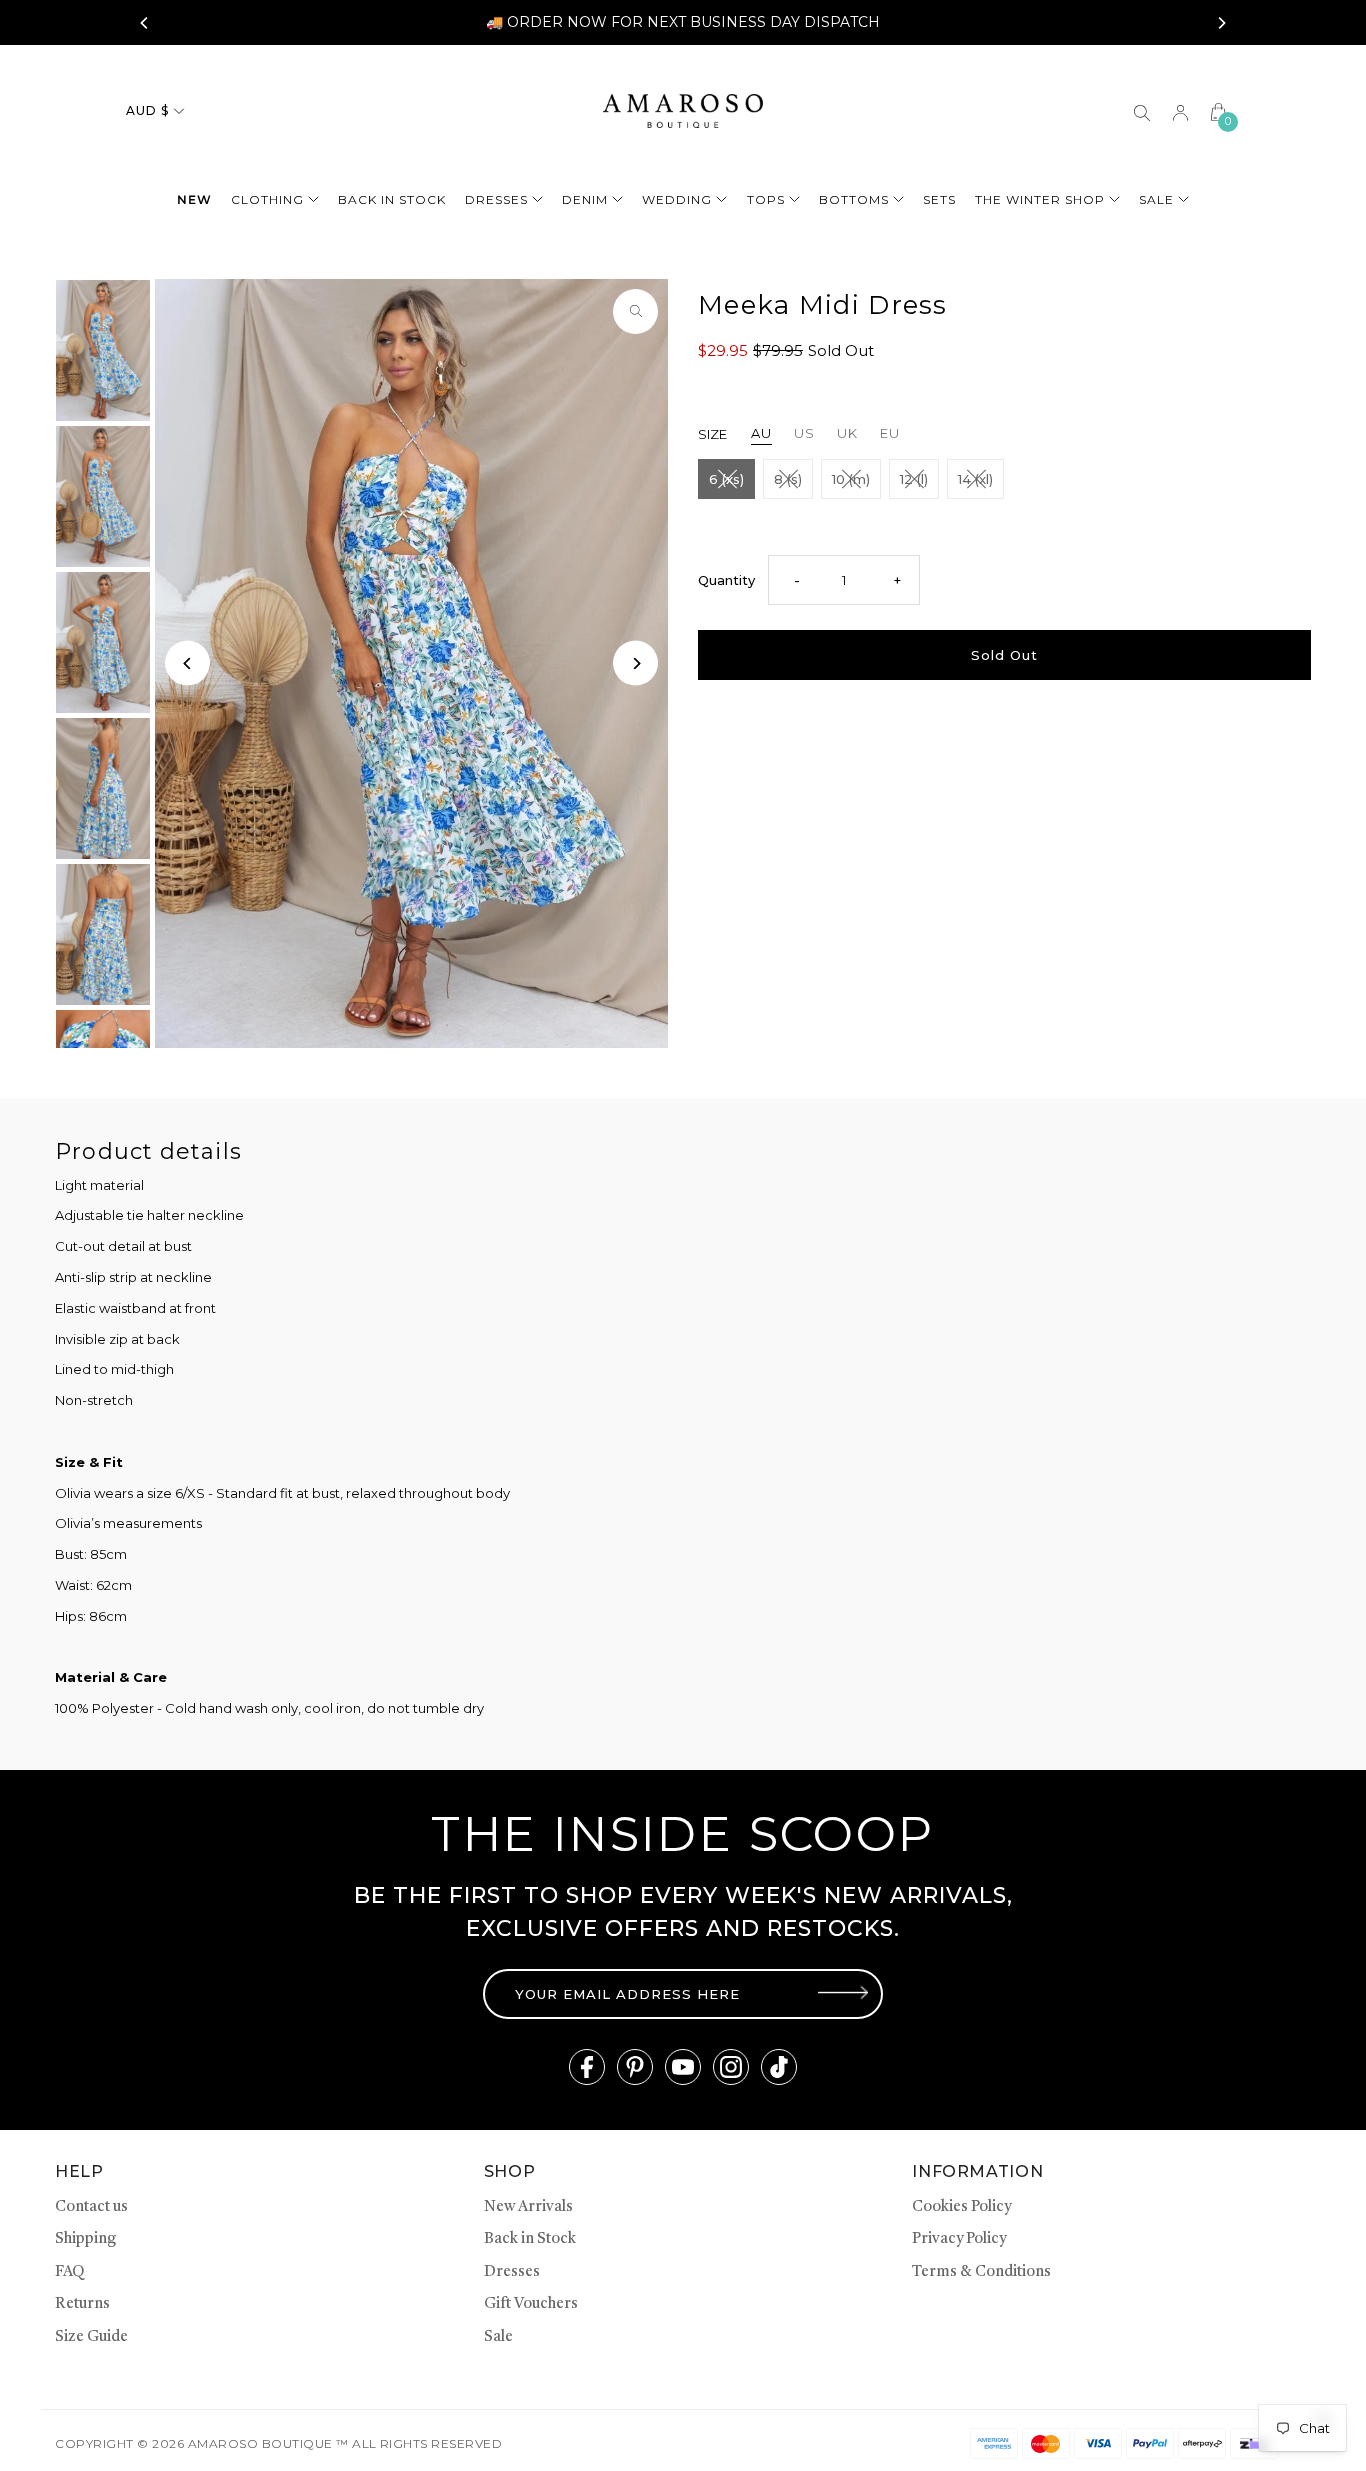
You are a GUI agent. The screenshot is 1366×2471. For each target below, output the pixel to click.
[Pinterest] (635, 2067)
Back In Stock (392, 199)
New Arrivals (528, 2207)
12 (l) (914, 479)
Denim (585, 199)
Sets (939, 199)
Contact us (91, 2207)
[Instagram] (731, 2067)
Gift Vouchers (531, 2304)
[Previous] (145, 23)
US (804, 433)
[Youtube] (683, 2067)
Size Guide (91, 2337)
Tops (766, 199)
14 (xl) (975, 479)
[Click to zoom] (635, 311)
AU (761, 433)
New (194, 199)
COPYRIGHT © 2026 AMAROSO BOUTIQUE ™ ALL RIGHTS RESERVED (278, 2443)
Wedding (677, 199)
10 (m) (851, 479)
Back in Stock (530, 2239)
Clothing (267, 199)
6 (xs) (726, 479)
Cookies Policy (961, 2207)
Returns (82, 2304)
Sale (1156, 199)
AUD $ (147, 110)
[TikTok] (779, 2067)
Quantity (726, 580)
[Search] (1142, 111)
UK (847, 433)
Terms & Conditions (981, 2272)
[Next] (1221, 23)
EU (890, 433)
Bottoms (854, 199)
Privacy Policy (959, 2239)
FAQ (69, 2272)
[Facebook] (587, 2067)
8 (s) (788, 479)
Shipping (85, 2239)
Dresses (496, 199)
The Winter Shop (1040, 199)
